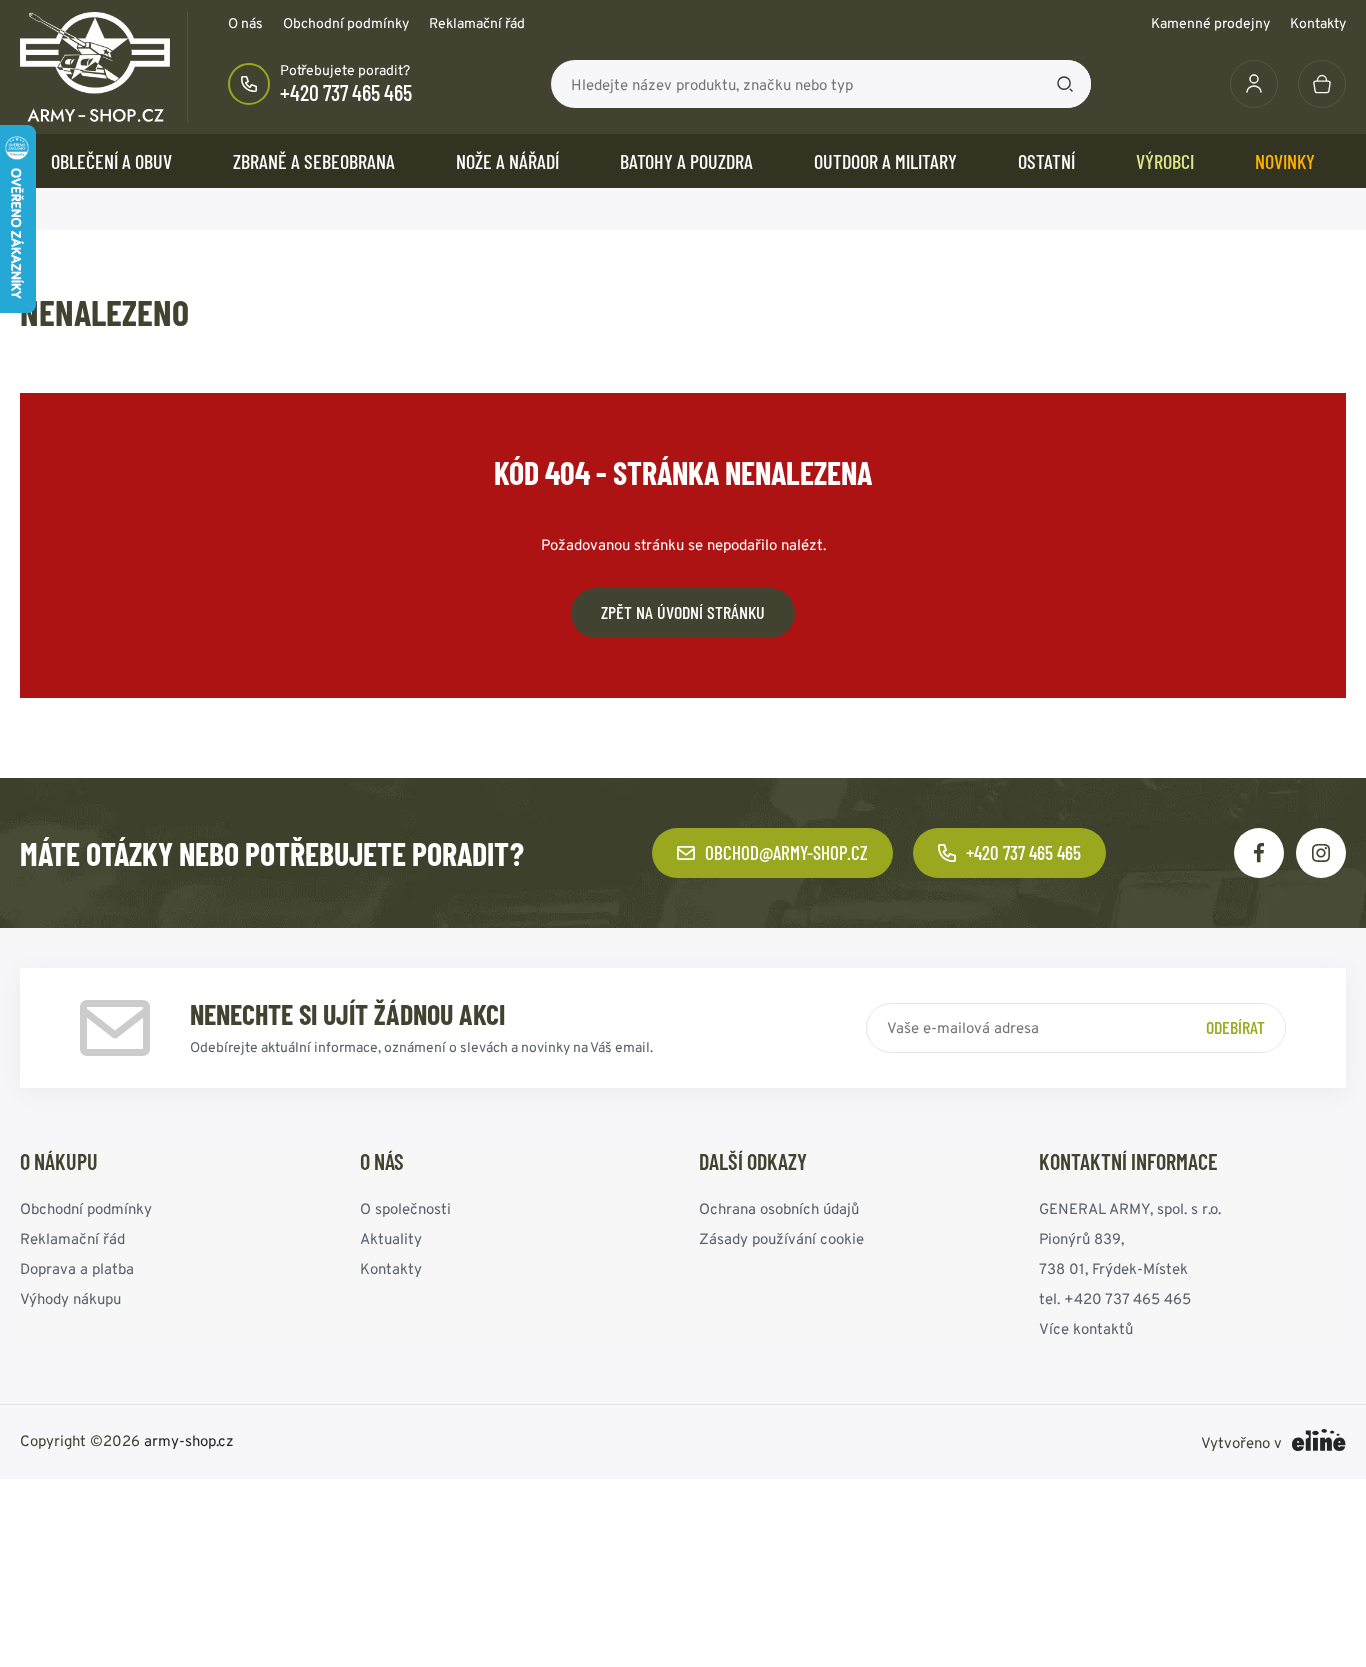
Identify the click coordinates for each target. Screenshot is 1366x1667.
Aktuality (391, 1238)
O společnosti (405, 1208)
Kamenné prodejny (1210, 23)
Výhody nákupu (70, 1298)
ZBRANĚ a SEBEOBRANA (314, 161)
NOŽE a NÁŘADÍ (507, 161)
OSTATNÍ (1046, 161)
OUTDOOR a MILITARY (885, 161)
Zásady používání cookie (781, 1238)
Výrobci (1165, 161)
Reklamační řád (477, 23)
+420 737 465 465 (346, 92)
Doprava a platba (77, 1268)
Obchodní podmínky (346, 23)
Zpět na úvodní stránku (683, 612)
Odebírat (1235, 1027)
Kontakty (1318, 23)
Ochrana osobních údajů (779, 1208)
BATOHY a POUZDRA (686, 161)
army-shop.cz (189, 1440)
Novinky (1285, 161)
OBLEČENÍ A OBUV (111, 161)
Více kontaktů (1086, 1328)
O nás (245, 23)
